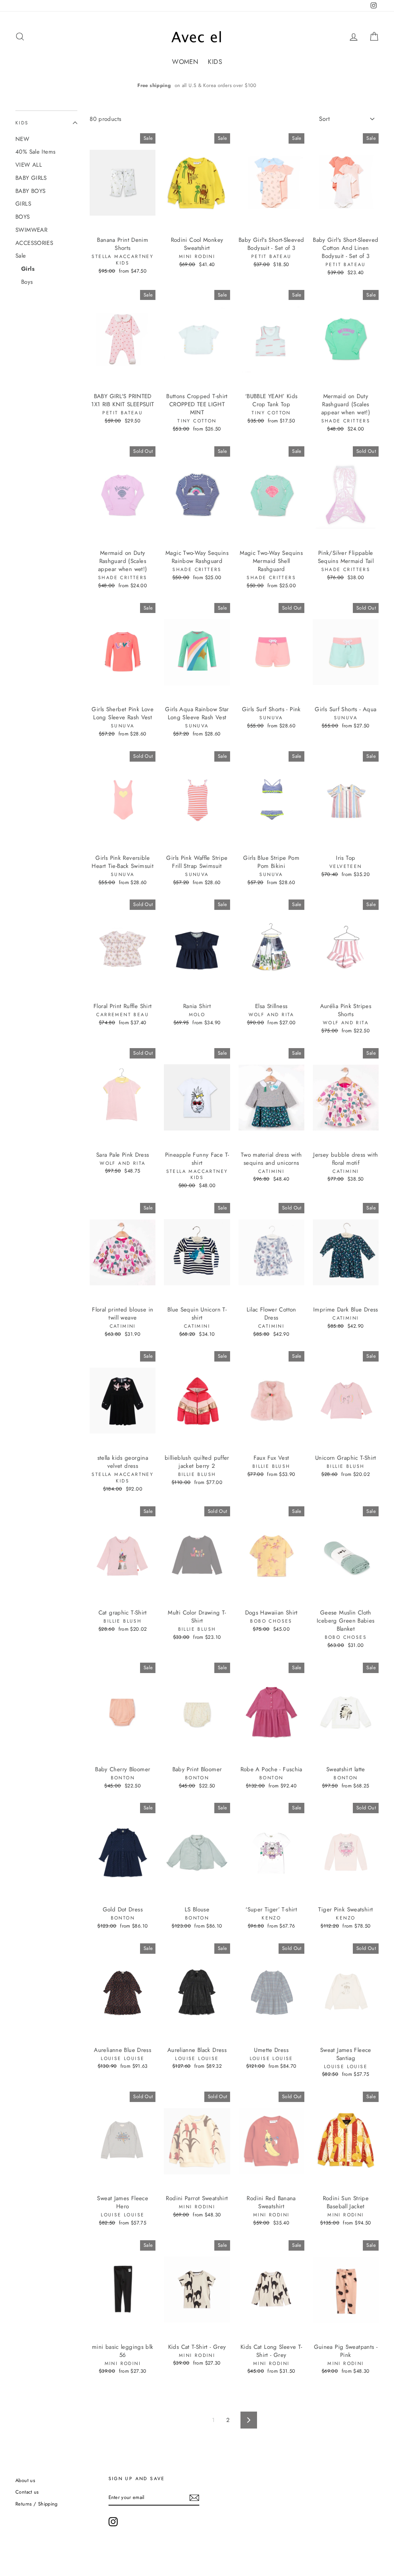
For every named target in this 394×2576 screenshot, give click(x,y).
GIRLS (23, 204)
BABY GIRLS (31, 178)
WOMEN (185, 62)
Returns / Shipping (37, 2504)
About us (25, 2480)
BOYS (23, 217)
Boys (27, 282)
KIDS (215, 62)
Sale (21, 256)
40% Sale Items (35, 152)
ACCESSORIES (34, 243)
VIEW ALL (29, 165)
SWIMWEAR (31, 230)
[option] (197, 85)
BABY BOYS (30, 191)
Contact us (27, 2492)
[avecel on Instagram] (113, 2522)
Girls (28, 269)
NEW (22, 139)
